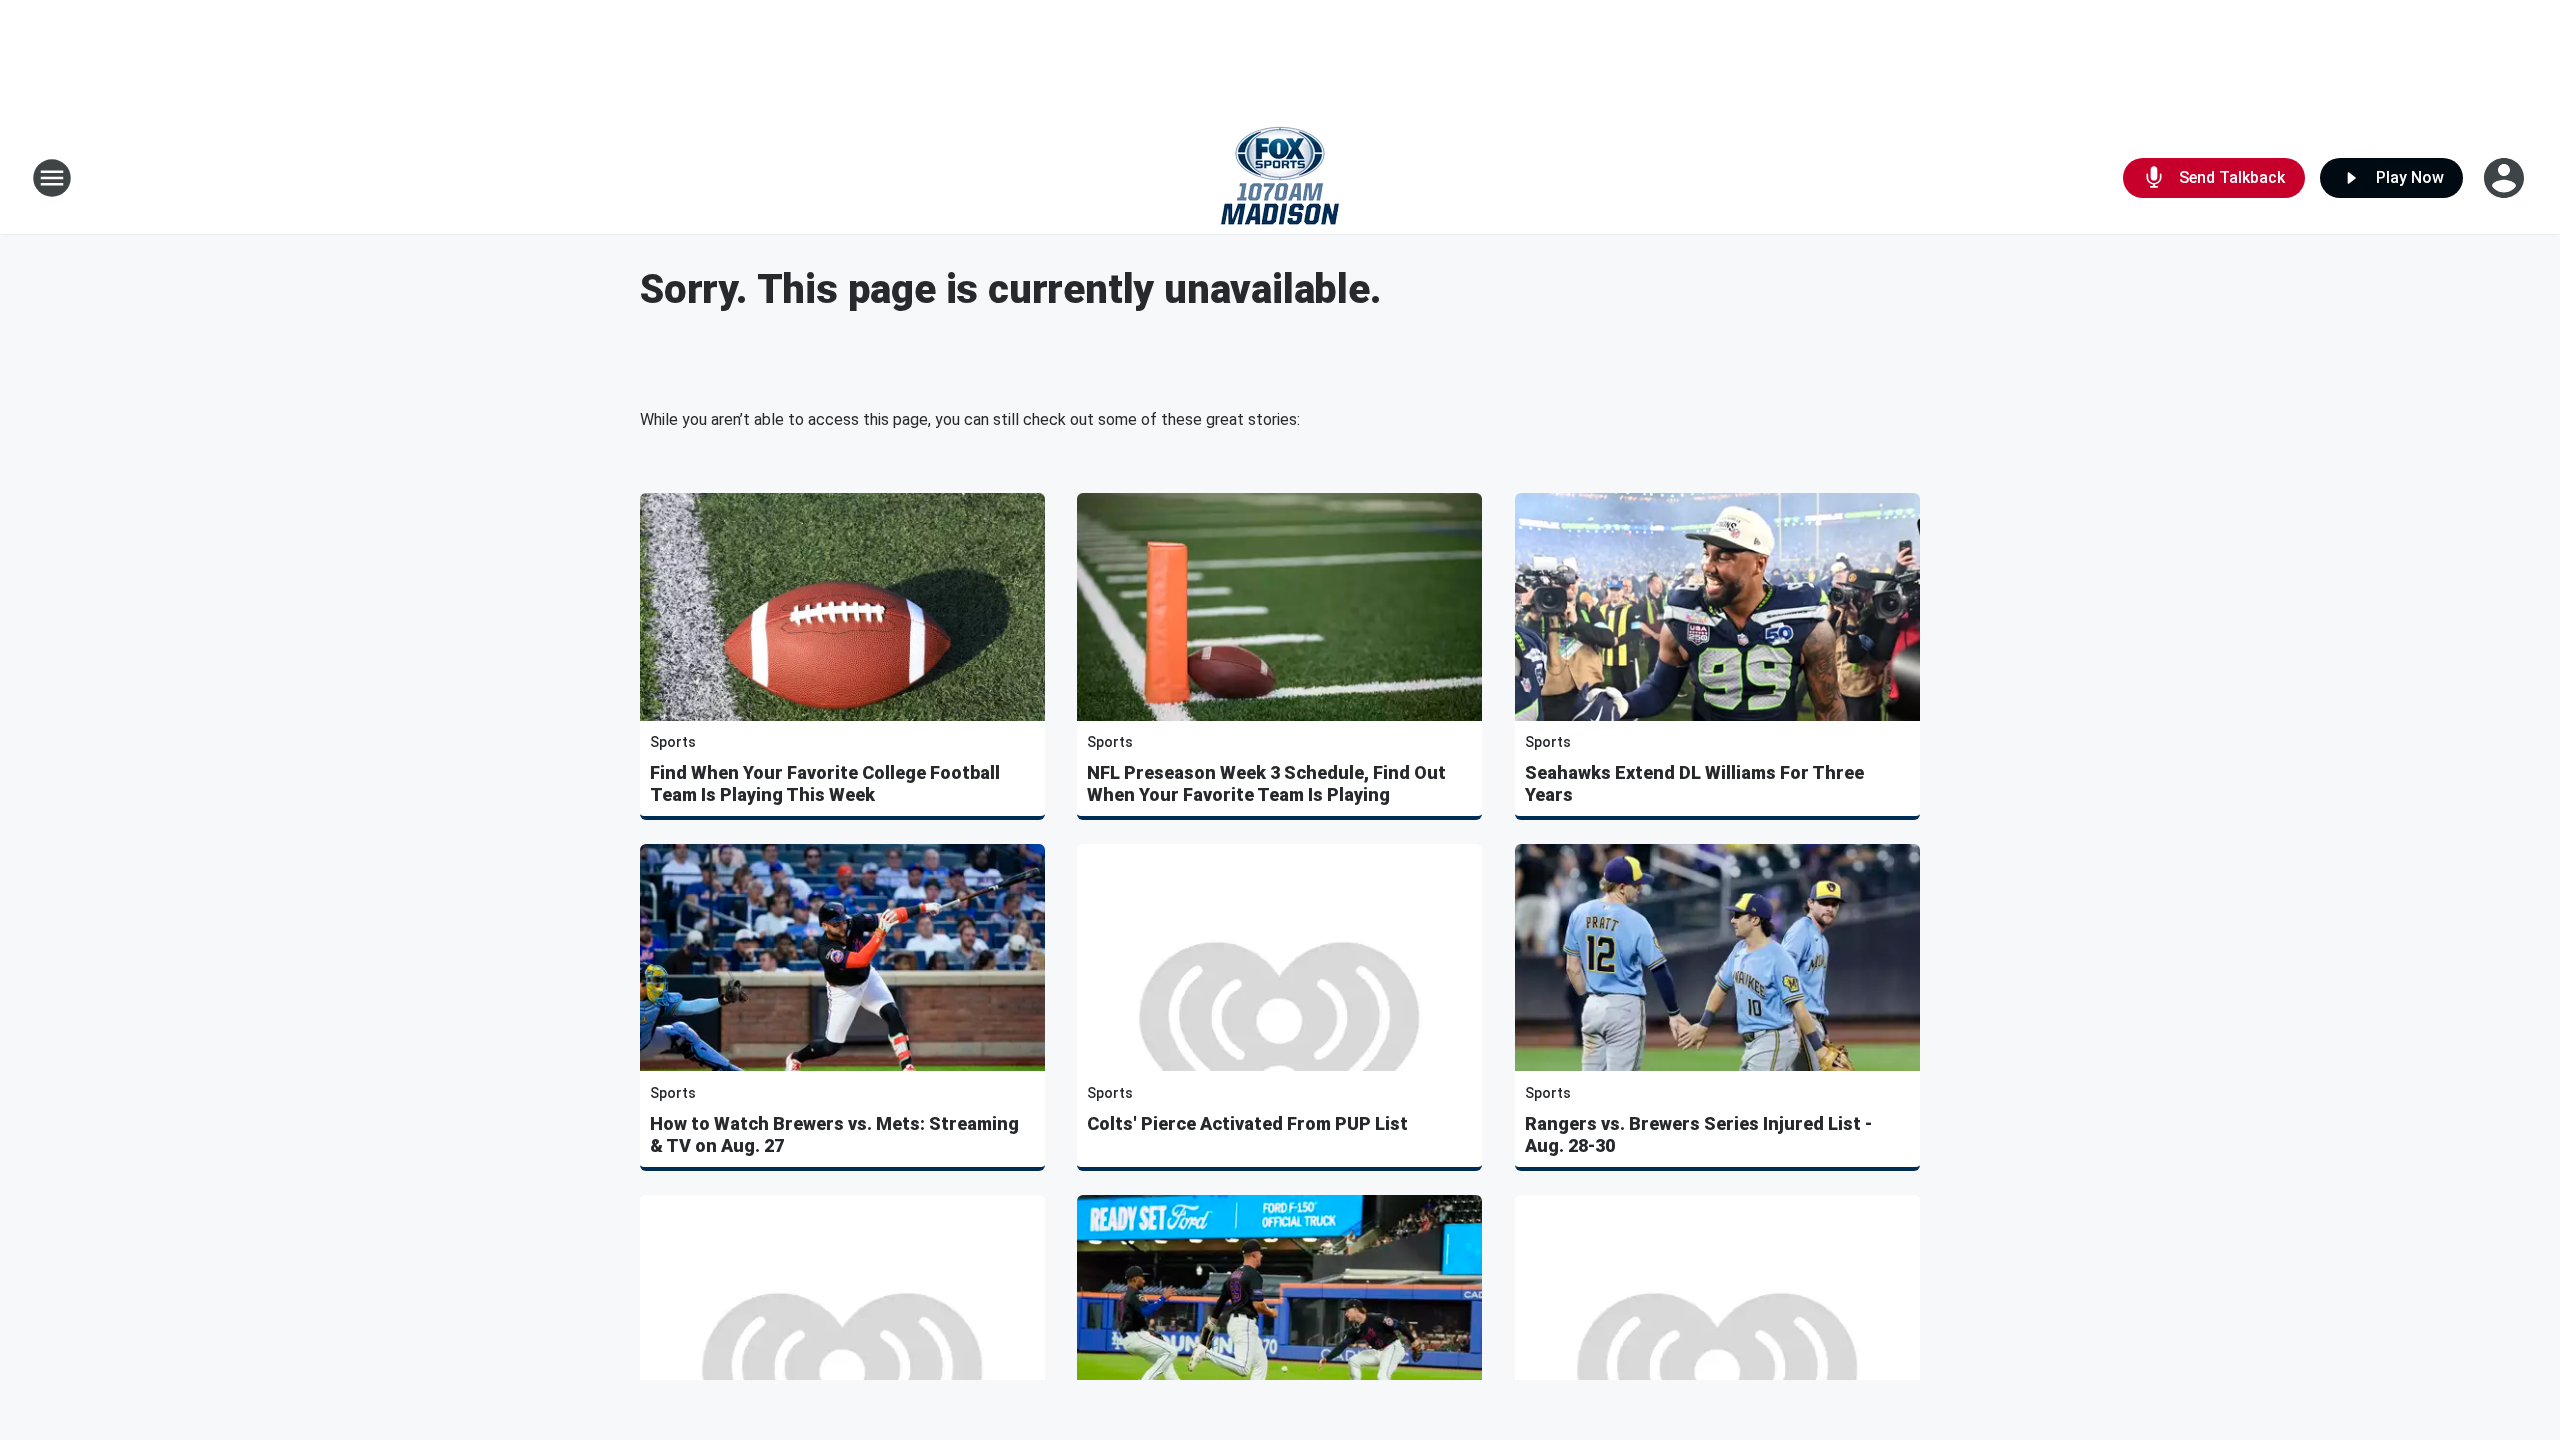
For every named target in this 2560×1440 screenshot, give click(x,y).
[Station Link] (1280, 178)
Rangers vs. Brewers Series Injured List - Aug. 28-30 (1698, 1134)
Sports (673, 742)
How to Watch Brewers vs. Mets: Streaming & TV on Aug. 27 (834, 1134)
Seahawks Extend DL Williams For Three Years (1694, 783)
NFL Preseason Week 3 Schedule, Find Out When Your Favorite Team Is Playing (1266, 783)
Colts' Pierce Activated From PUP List (1247, 1123)
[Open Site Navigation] (52, 178)
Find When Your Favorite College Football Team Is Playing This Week (825, 783)
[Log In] (2506, 178)
